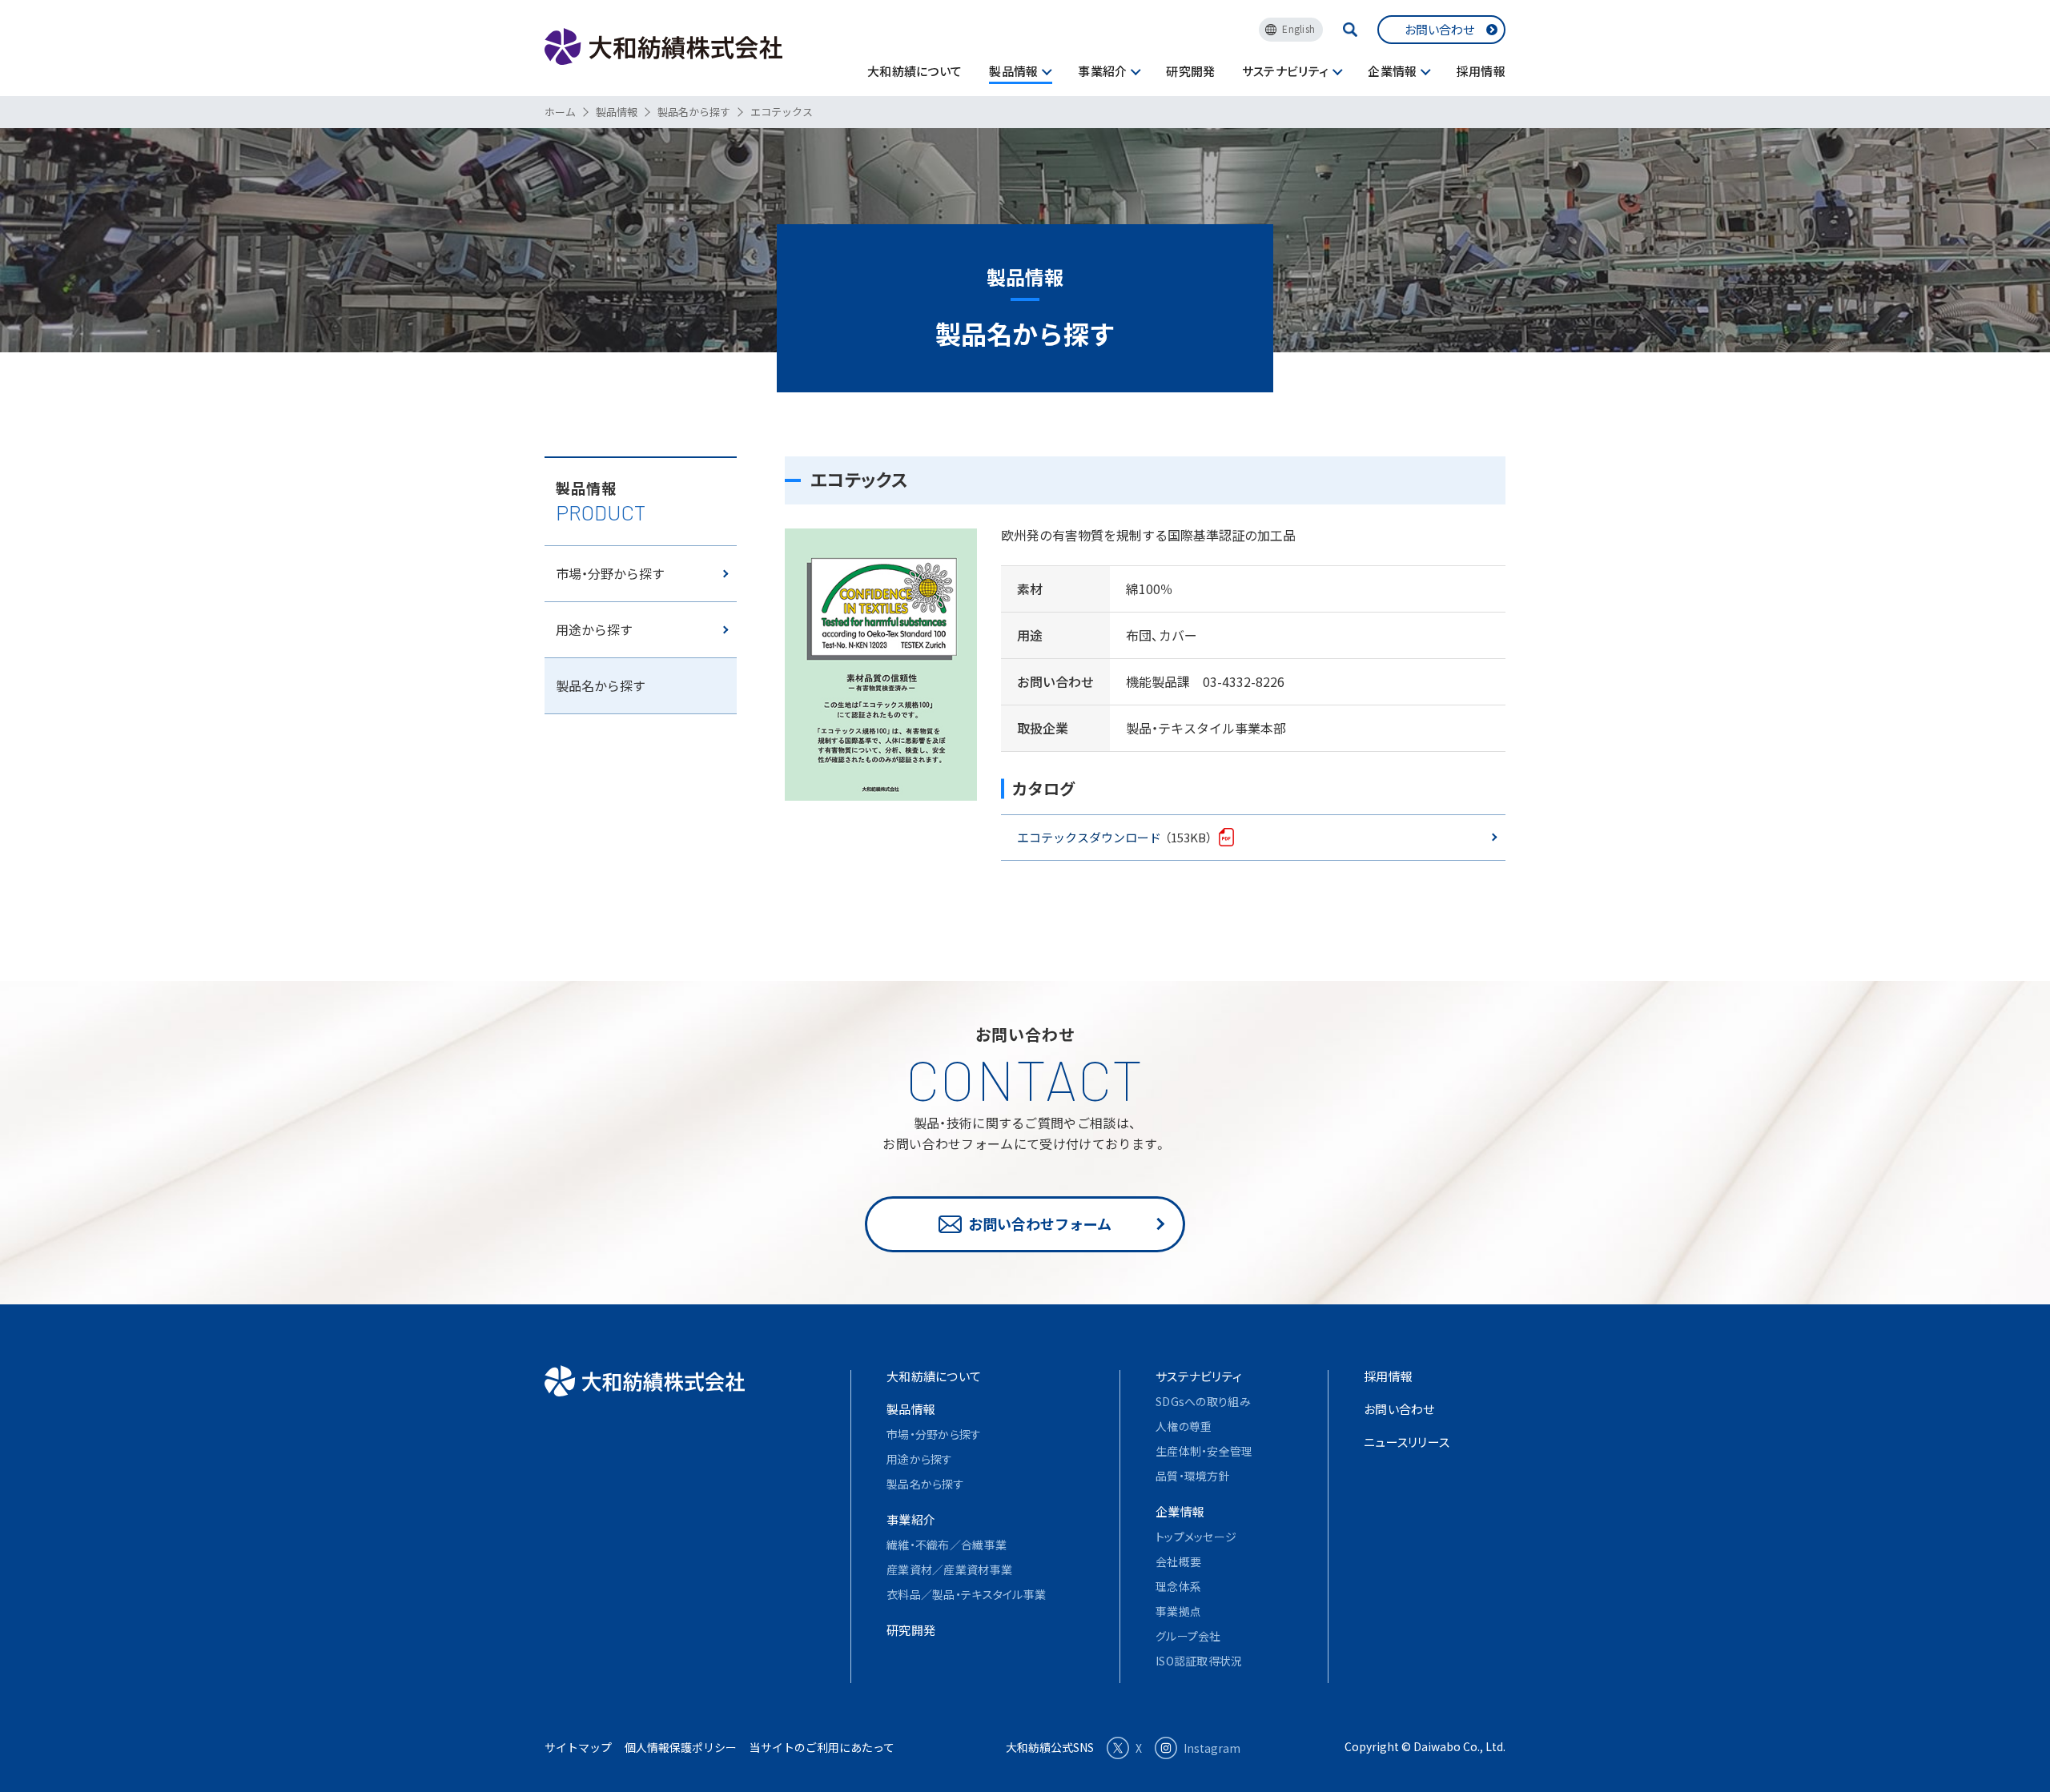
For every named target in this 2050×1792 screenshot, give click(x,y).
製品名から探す (601, 685)
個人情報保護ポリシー (681, 1747)
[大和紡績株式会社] (645, 1381)
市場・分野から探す (610, 573)
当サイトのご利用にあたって (822, 1747)
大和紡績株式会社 (663, 47)
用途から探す (594, 629)
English (1298, 28)
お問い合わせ (1439, 29)
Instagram (1212, 1748)
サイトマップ (578, 1747)
